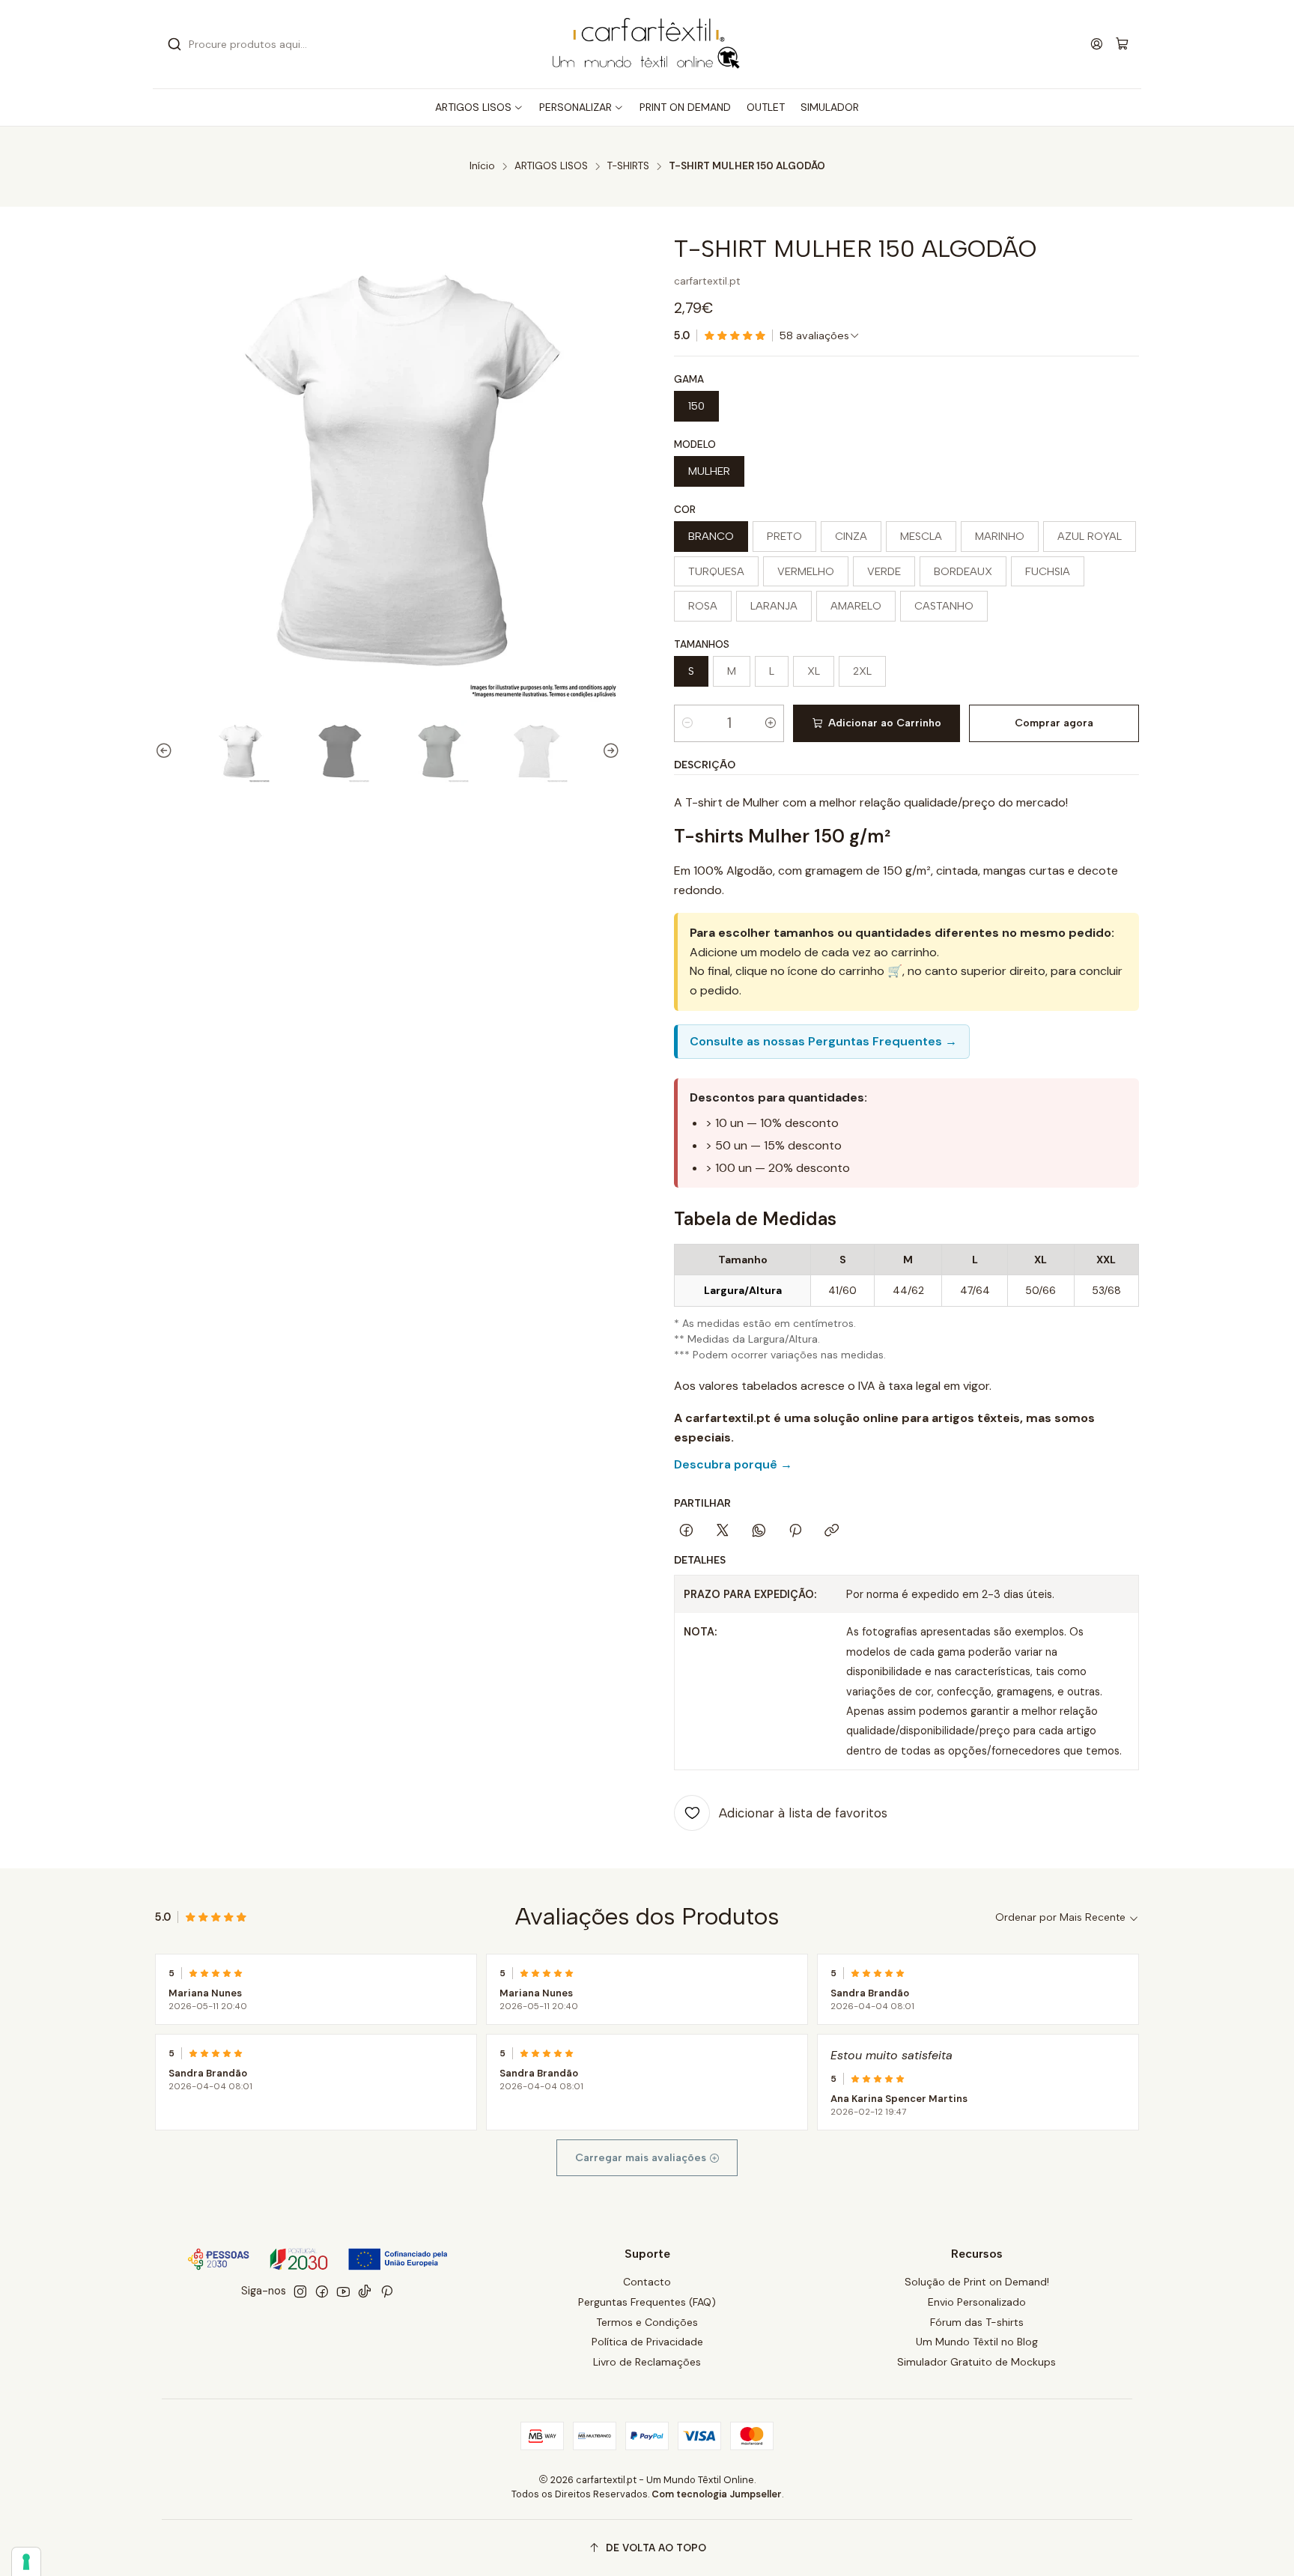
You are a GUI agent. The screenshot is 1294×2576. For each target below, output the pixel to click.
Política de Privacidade (647, 2342)
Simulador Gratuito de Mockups (976, 2362)
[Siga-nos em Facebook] (322, 2291)
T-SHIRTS (628, 166)
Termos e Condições (647, 2322)
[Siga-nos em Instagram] (300, 2291)
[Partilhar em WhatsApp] (759, 1531)
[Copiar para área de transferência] (832, 1531)
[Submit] (174, 44)
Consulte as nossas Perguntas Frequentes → (823, 1041)
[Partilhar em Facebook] (686, 1531)
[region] (906, 1275)
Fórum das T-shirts (977, 2322)
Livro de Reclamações (647, 2362)
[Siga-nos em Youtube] (343, 2291)
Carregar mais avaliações (642, 2158)
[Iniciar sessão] (1097, 44)
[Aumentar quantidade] (771, 723)
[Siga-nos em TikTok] (365, 2291)
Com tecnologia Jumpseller (717, 2494)
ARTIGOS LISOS (551, 166)
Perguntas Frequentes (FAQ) (647, 2302)
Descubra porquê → (733, 1464)
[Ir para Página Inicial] (647, 44)
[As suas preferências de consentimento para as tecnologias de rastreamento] (26, 2562)
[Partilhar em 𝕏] (723, 1531)
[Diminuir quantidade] (687, 723)
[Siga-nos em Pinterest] (387, 2291)
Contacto (647, 2282)
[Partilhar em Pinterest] (795, 1531)
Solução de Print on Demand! (977, 2282)
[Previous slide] (166, 751)
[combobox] (318, 44)
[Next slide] (609, 751)
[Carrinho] (1122, 45)
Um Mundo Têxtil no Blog (977, 2342)
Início (482, 166)
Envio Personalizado (977, 2302)
